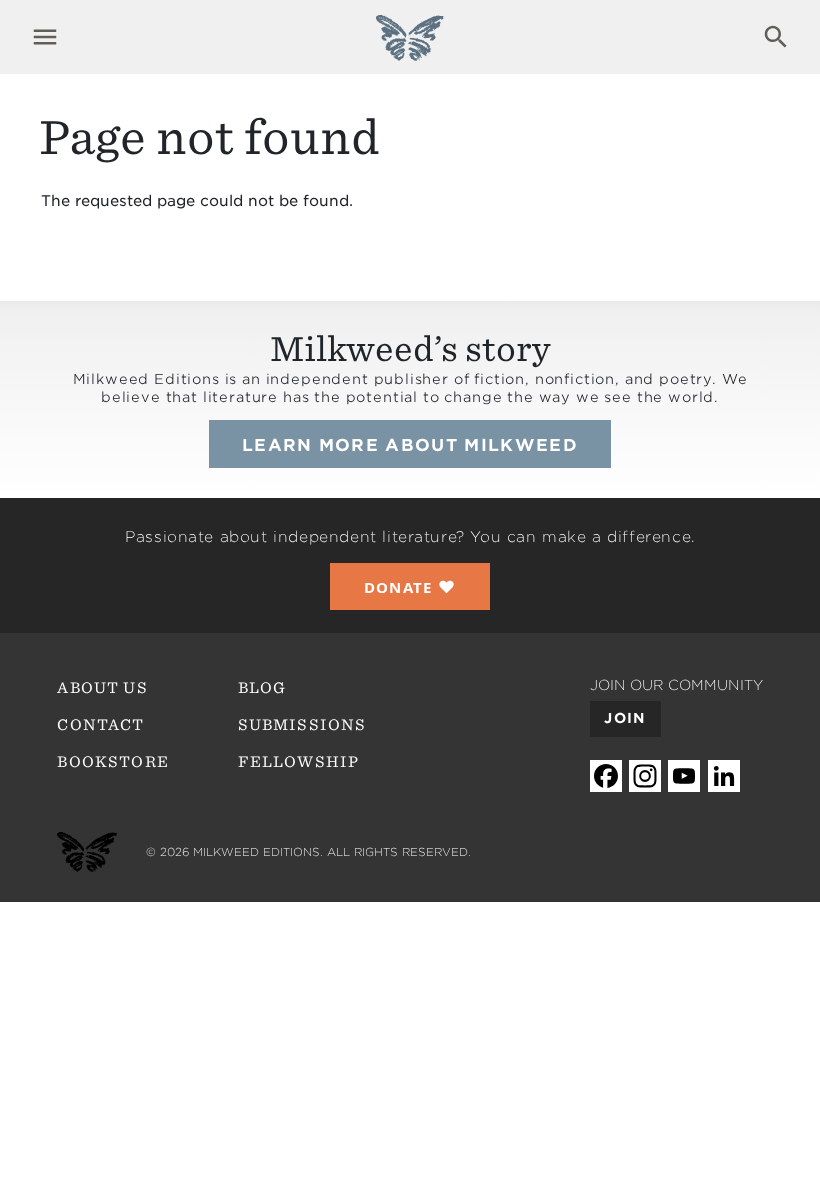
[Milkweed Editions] (410, 50)
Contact (100, 725)
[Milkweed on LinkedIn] (724, 775)
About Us (102, 688)
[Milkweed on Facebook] (606, 775)
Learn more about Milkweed (410, 445)
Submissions (302, 725)
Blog (262, 688)
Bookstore (113, 762)
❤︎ (410, 586)
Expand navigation (44, 37)
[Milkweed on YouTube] (684, 775)
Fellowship (299, 762)
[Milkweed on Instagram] (645, 775)
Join (624, 718)
